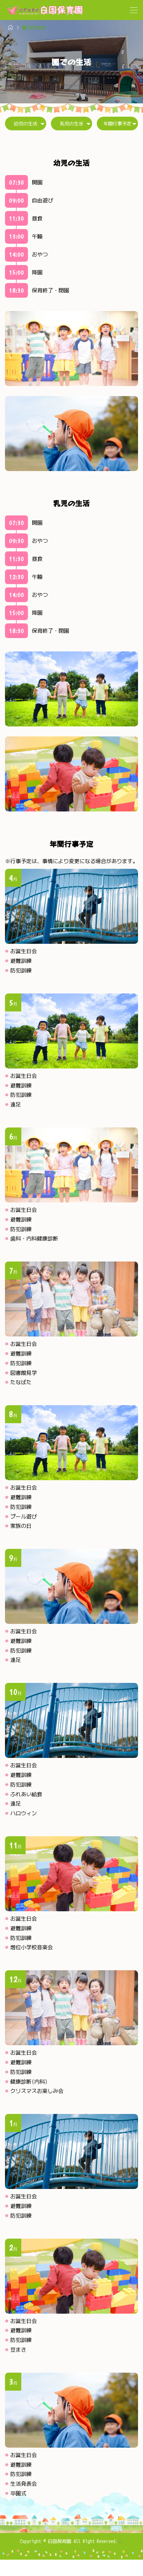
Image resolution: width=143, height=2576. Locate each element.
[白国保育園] (45, 10)
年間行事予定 (117, 124)
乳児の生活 (71, 124)
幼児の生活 (26, 124)
